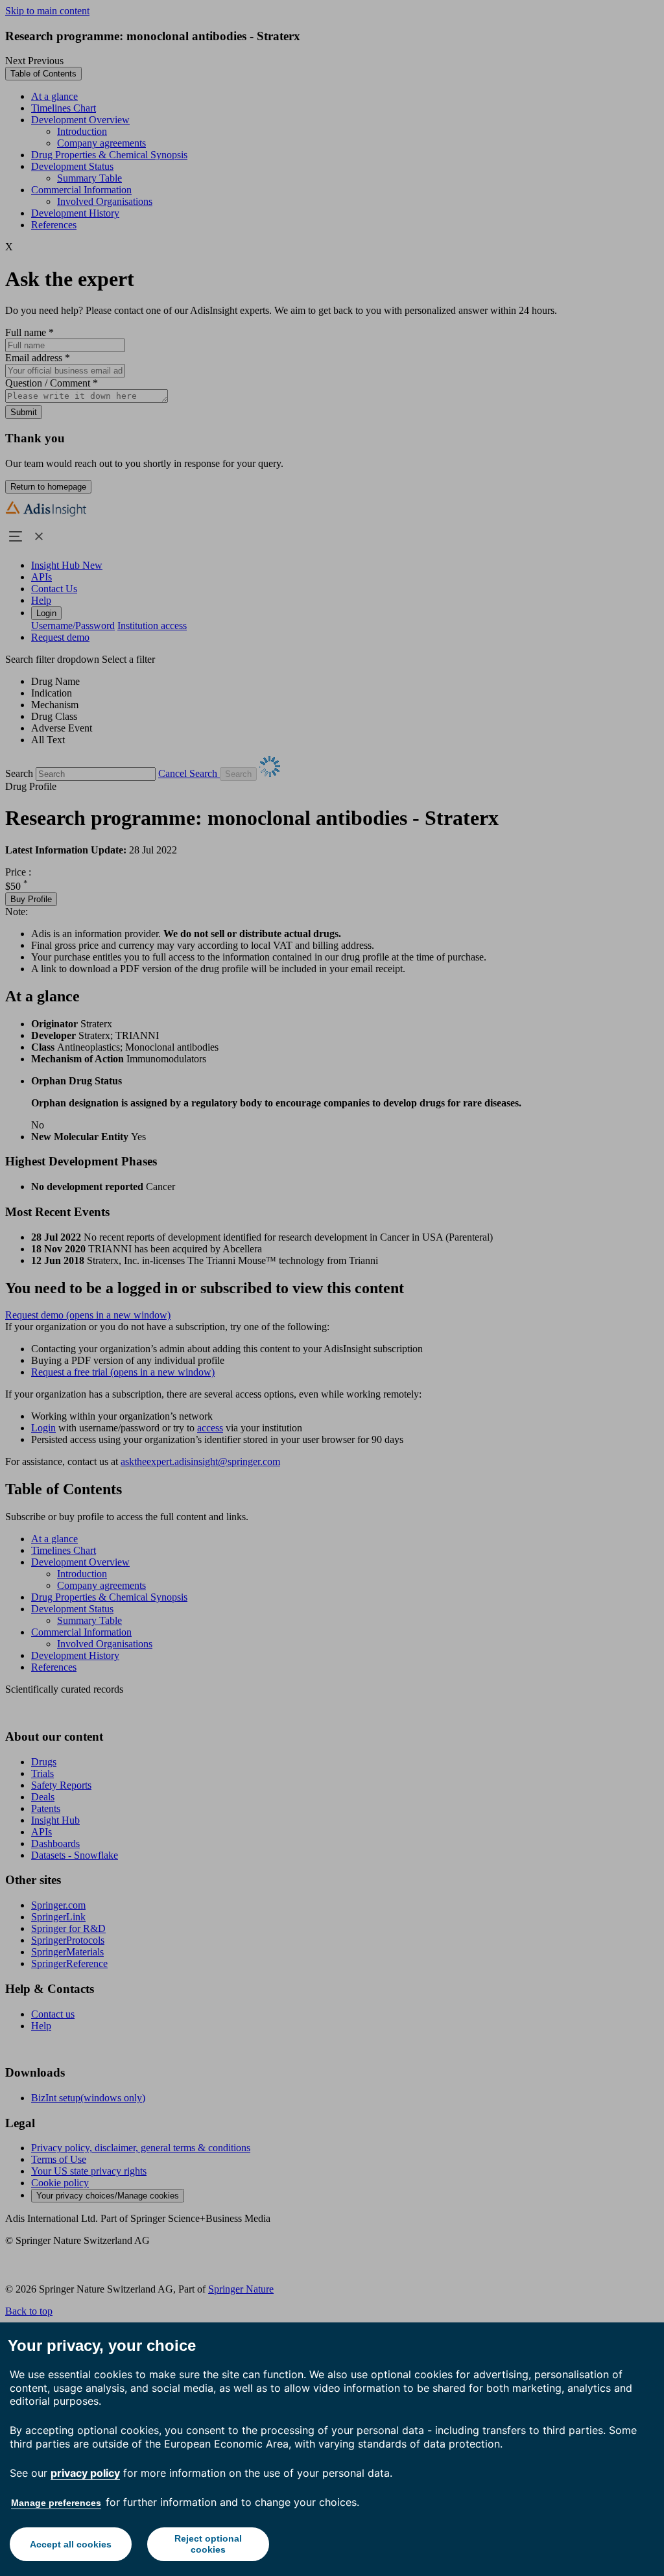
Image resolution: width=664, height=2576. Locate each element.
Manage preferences (56, 2503)
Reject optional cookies (208, 2544)
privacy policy (85, 2473)
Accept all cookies (71, 2544)
